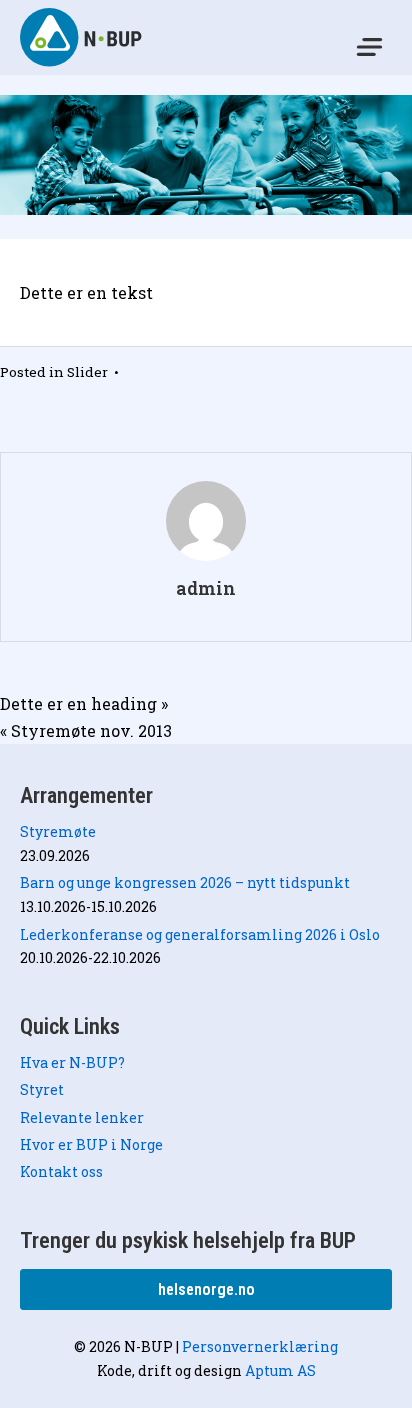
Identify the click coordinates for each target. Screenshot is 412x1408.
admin (206, 588)
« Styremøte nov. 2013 (86, 730)
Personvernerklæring (260, 1346)
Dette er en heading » (84, 703)
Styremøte (58, 831)
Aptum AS (280, 1370)
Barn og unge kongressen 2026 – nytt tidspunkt (185, 882)
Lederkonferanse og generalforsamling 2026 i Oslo (200, 934)
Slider (87, 372)
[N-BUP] (82, 37)
